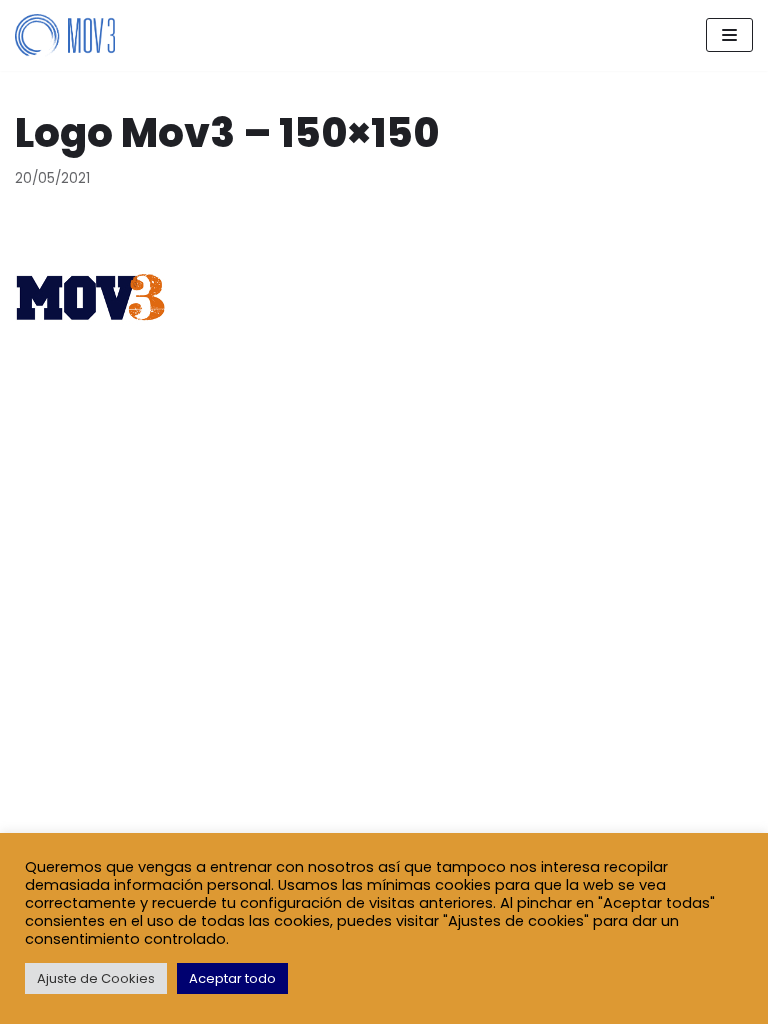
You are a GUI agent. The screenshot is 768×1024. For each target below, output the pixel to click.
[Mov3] (65, 35)
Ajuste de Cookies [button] (96, 978)
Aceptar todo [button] (232, 978)
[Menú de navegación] (729, 35)
